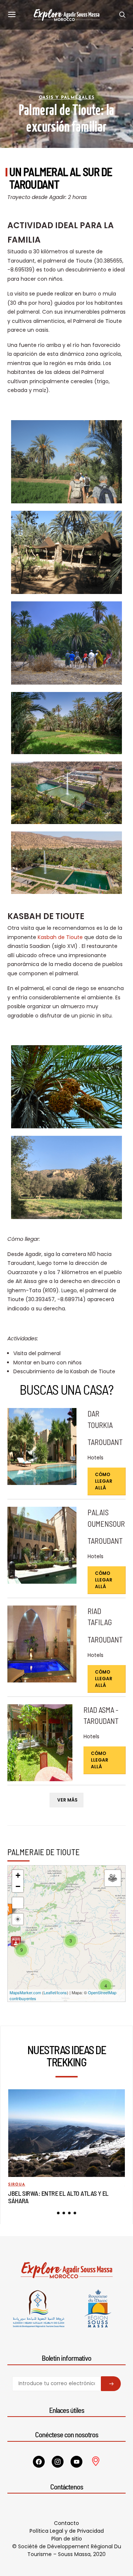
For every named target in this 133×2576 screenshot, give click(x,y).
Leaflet (50, 1992)
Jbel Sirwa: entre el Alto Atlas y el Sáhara (58, 2197)
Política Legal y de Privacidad (67, 2531)
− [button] (18, 1886)
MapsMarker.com (25, 1992)
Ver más (67, 1800)
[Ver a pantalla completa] (18, 1903)
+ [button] (18, 1875)
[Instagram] (58, 2462)
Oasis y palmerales (67, 98)
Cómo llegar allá (104, 1481)
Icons (62, 1992)
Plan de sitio (67, 2539)
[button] (58, 2213)
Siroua (17, 2185)
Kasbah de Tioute (60, 937)
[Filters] (113, 1878)
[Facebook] (39, 2462)
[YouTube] (76, 2462)
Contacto (66, 2523)
